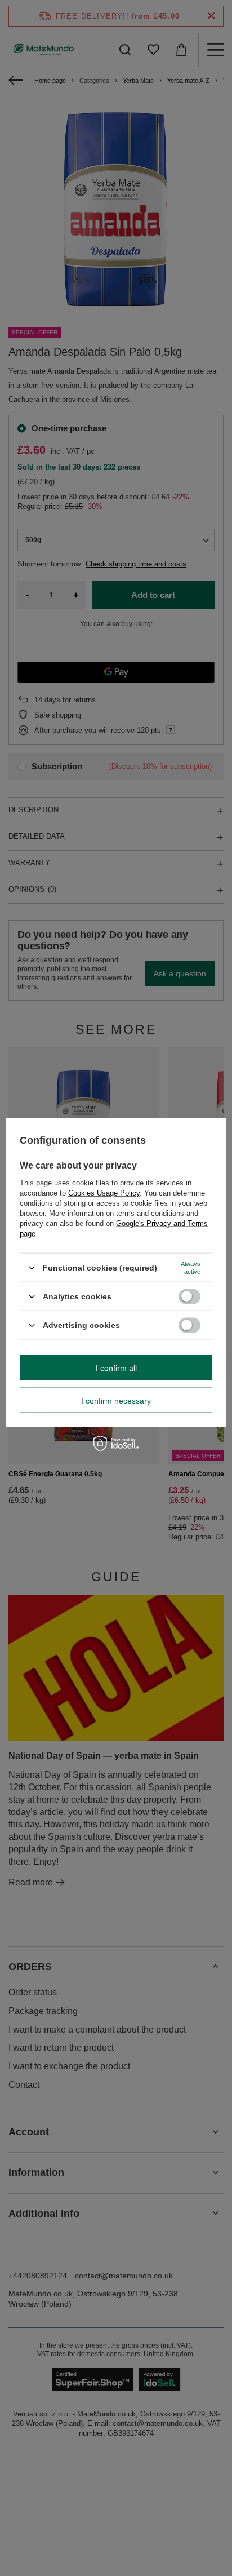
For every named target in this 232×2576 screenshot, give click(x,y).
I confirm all (116, 1367)
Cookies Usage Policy (104, 1193)
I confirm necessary (116, 1400)
